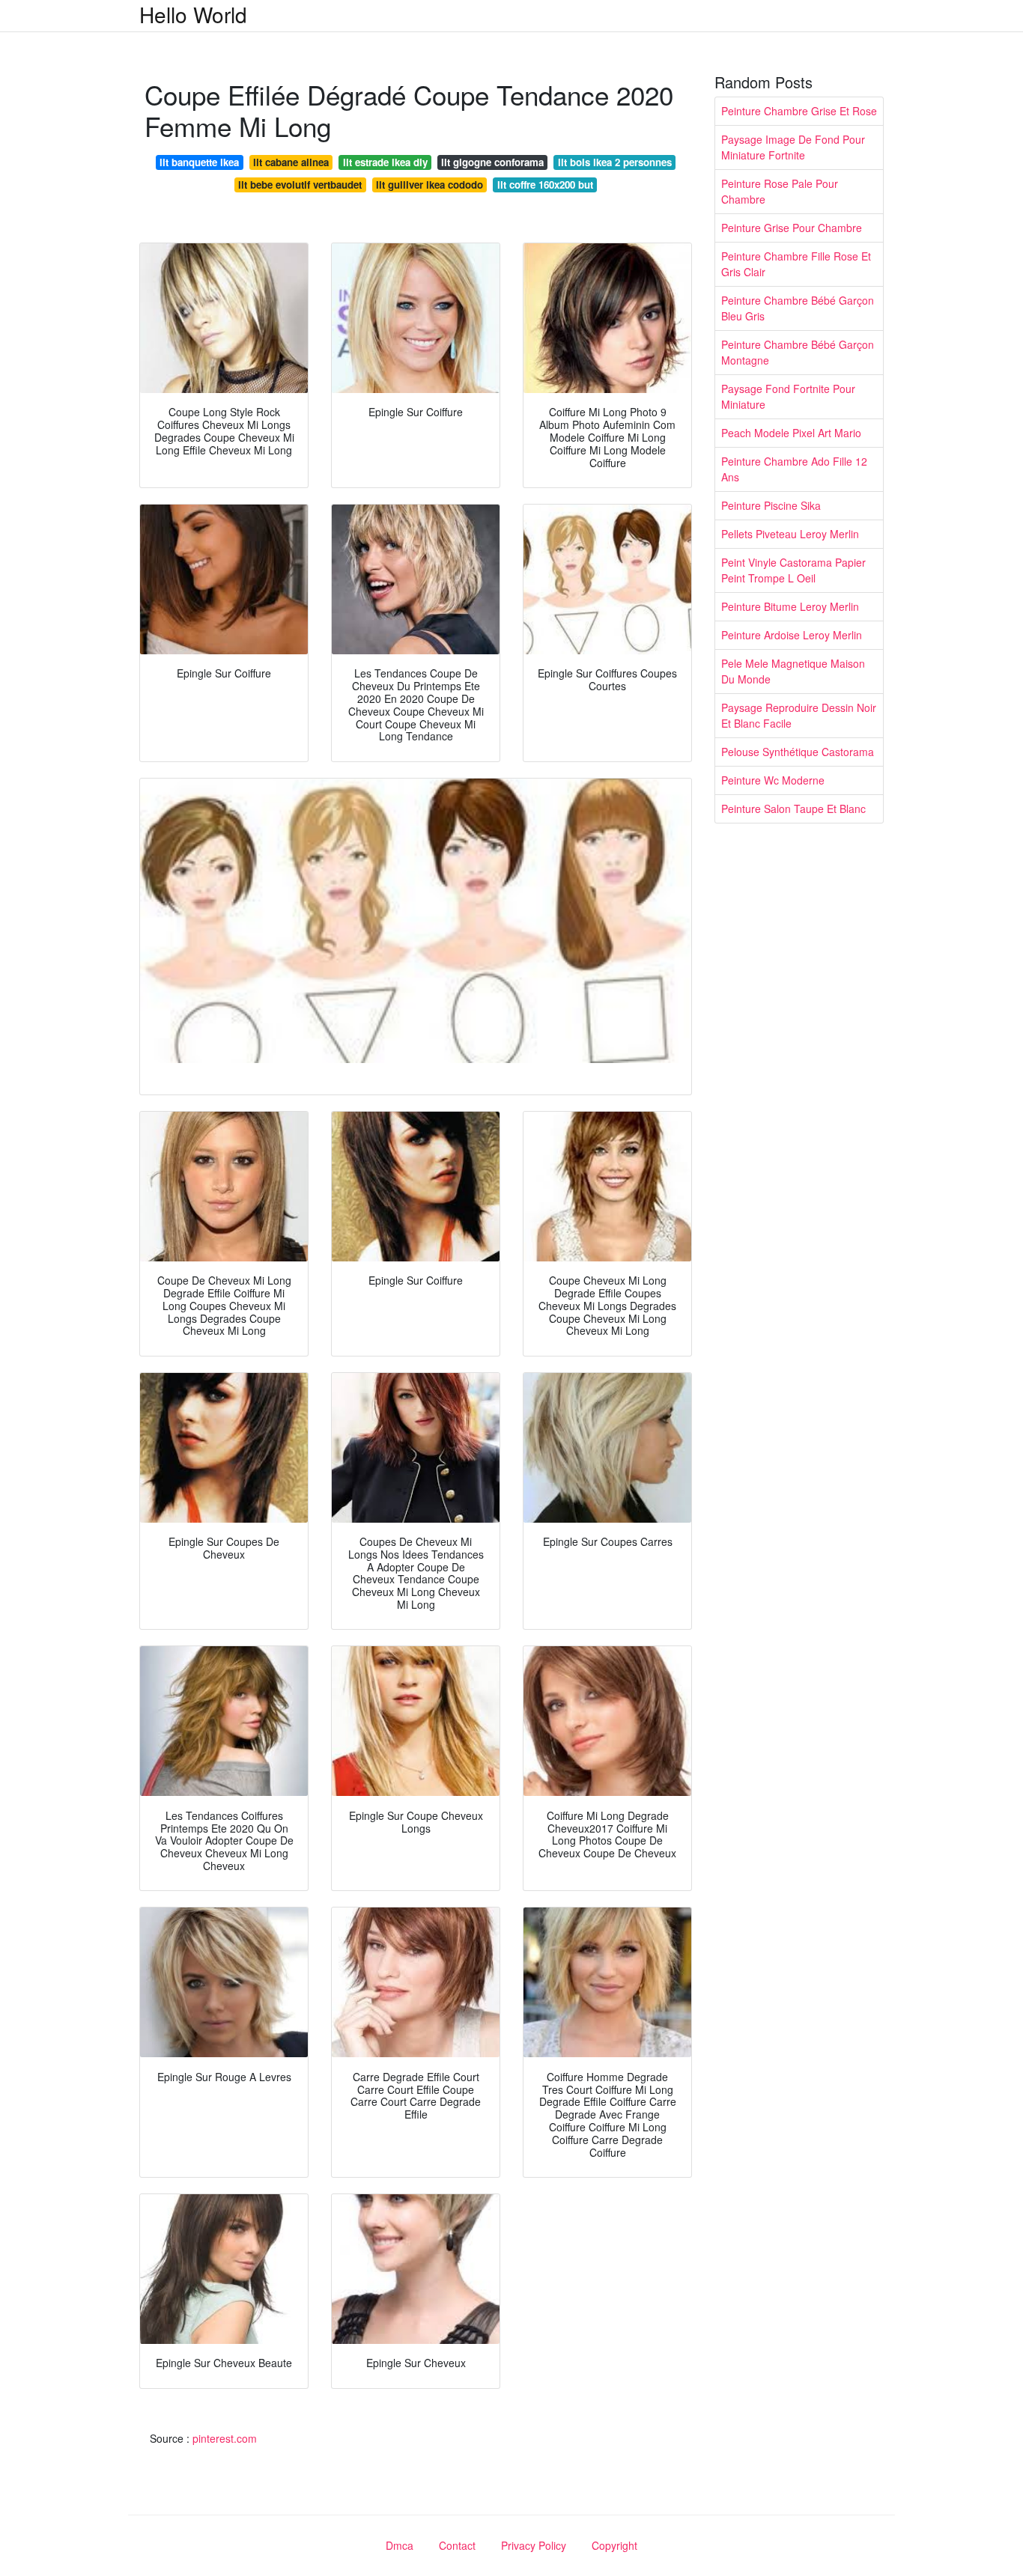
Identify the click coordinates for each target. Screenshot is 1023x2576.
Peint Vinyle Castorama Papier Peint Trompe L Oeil (793, 570)
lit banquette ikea (199, 162)
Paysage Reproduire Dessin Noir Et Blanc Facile (799, 715)
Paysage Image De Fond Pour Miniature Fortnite (793, 147)
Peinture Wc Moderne (773, 780)
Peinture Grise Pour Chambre (792, 228)
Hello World (193, 14)
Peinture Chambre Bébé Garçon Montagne (798, 352)
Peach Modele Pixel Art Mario (791, 433)
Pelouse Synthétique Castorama (798, 752)
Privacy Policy (534, 2545)
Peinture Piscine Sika (771, 505)
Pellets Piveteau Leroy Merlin (790, 534)
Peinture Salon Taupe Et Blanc (793, 809)
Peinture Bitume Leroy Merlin (790, 606)
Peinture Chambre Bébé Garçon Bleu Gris (798, 308)
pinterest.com (225, 2438)
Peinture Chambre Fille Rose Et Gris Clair (796, 264)
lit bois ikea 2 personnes (615, 162)
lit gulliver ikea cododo (429, 185)
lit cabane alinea (291, 162)
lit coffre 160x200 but (545, 185)
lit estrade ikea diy (385, 162)
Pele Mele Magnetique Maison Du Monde (793, 671)
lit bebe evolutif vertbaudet (300, 185)
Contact (457, 2545)
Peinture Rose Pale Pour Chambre (780, 191)
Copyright (614, 2545)
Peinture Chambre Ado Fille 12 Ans (794, 469)
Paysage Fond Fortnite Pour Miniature (788, 396)
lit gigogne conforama (492, 162)
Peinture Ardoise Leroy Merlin (792, 635)
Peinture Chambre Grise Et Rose (799, 111)
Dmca (400, 2545)
